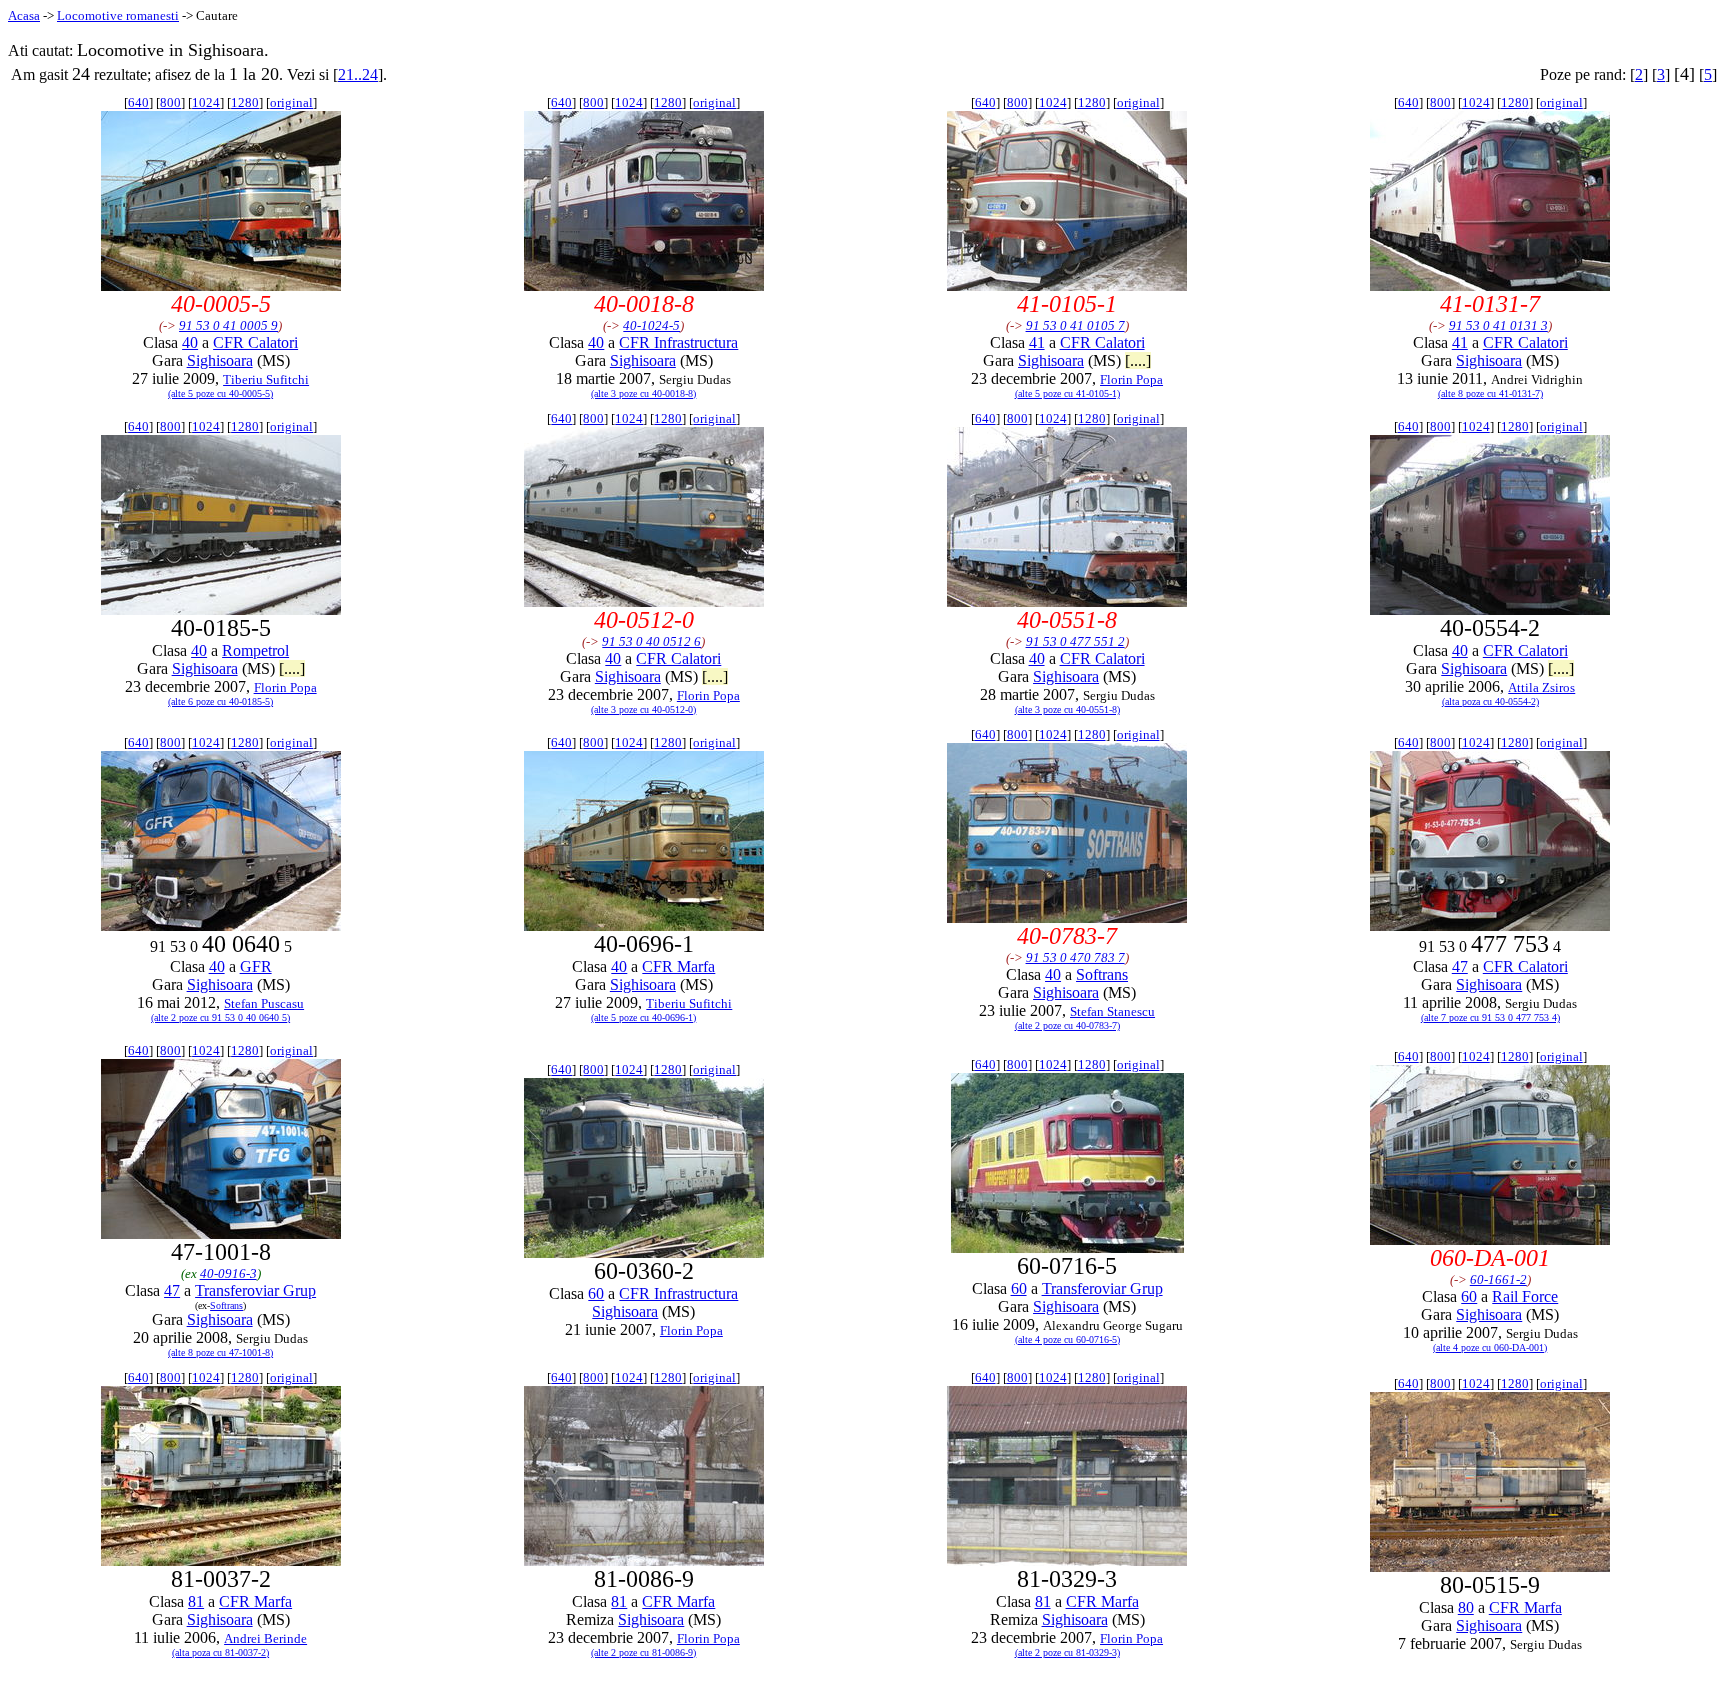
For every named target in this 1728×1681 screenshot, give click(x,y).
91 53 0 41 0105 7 (1075, 325)
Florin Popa (1131, 379)
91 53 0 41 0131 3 (1498, 325)
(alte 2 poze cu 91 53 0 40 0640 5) (220, 1017)
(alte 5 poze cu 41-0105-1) (1067, 393)
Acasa (24, 15)
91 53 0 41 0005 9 (228, 325)
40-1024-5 (651, 325)
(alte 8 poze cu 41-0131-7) (1490, 393)
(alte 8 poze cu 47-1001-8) (220, 1352)
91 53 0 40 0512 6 (651, 641)
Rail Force (1525, 1296)
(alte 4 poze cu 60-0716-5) (1067, 1339)
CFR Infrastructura (678, 342)
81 (196, 1601)
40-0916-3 (228, 1273)
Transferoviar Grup (255, 1290)
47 (1460, 966)
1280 (245, 102)
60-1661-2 (1498, 1279)
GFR (256, 966)
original (291, 102)
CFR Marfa (678, 966)
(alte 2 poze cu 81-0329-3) (1067, 1652)
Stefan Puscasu (264, 1003)
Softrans (1102, 974)
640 (138, 102)
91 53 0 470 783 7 (1075, 957)
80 (1466, 1607)
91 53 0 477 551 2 (1075, 641)
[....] (1138, 360)
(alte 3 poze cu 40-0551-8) (1067, 709)
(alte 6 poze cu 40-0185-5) (220, 701)
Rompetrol (255, 650)
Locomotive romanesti (118, 15)
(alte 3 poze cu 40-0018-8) (643, 393)
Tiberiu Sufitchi (266, 379)
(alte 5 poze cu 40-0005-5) (220, 393)
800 (170, 102)
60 (596, 1293)
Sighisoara (220, 360)
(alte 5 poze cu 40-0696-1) (643, 1017)
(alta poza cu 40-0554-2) (1490, 701)
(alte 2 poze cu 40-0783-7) (1067, 1025)
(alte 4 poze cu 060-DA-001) (1490, 1347)
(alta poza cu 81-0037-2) (220, 1652)
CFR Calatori (255, 342)
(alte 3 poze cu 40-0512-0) (643, 709)
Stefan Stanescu (1112, 1011)
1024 (206, 102)
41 (1037, 342)
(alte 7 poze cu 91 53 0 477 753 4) (1490, 1017)
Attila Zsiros (1541, 687)
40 (190, 342)
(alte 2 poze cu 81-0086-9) (643, 1652)
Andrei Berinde (265, 1638)
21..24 (358, 74)
